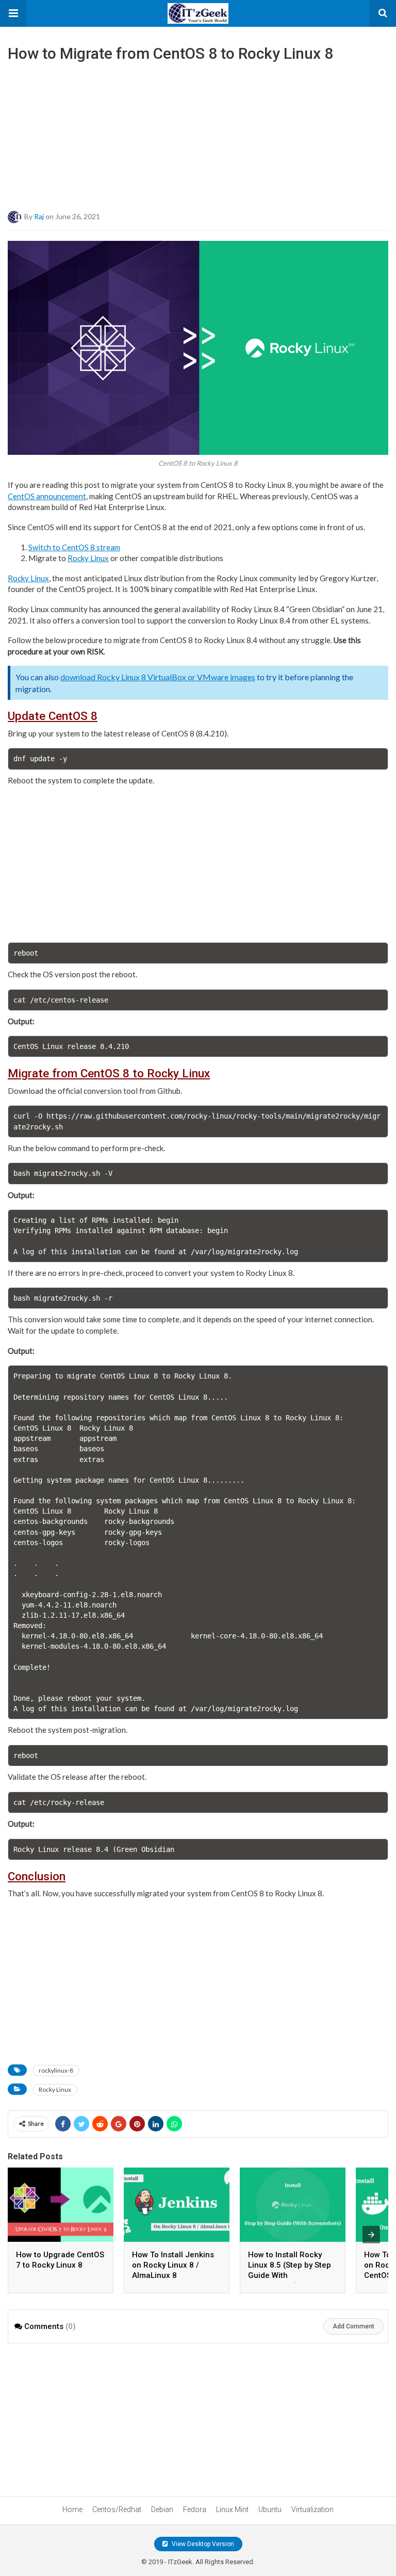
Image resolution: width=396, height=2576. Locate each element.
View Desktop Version (202, 2544)
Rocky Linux (88, 558)
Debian (162, 2509)
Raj (39, 216)
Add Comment (353, 2326)
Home (72, 2509)
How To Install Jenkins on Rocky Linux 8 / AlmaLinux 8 (173, 2265)
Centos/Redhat (117, 2509)
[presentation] (371, 2235)
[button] (13, 13)
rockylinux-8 (56, 2070)
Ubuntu (270, 2509)
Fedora (195, 2509)
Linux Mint (232, 2509)
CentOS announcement (47, 496)
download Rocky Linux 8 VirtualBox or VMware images (158, 677)
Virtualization (312, 2509)
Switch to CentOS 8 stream (74, 547)
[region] (198, 133)
